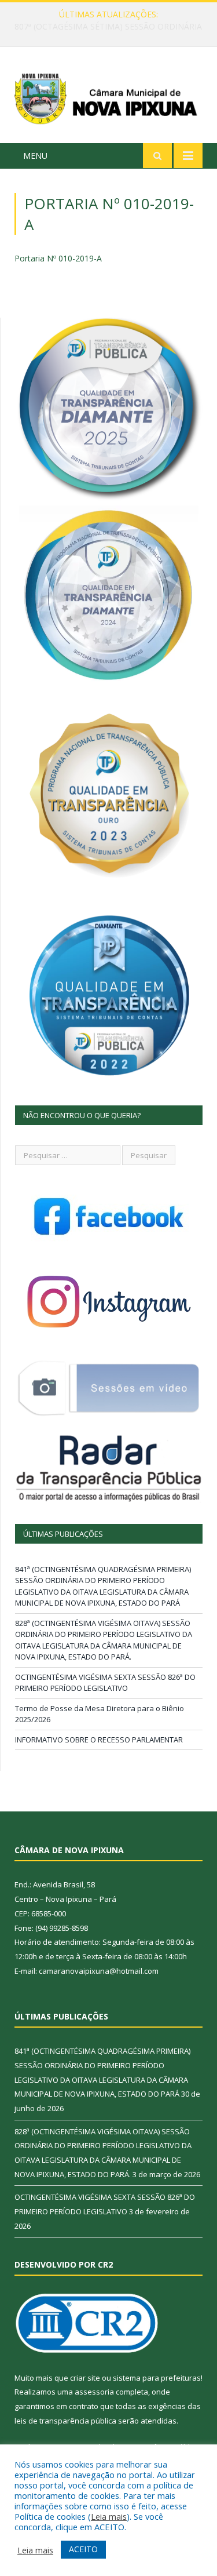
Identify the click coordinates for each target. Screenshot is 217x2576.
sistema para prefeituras (157, 2378)
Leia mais (109, 2516)
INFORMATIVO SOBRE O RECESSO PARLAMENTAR (99, 1740)
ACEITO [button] (83, 2549)
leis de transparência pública (65, 2421)
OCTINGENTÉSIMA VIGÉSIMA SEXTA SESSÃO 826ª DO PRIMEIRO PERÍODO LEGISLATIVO (105, 1683)
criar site (85, 2378)
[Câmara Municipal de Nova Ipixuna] (108, 97)
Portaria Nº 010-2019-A (58, 258)
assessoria (94, 2392)
